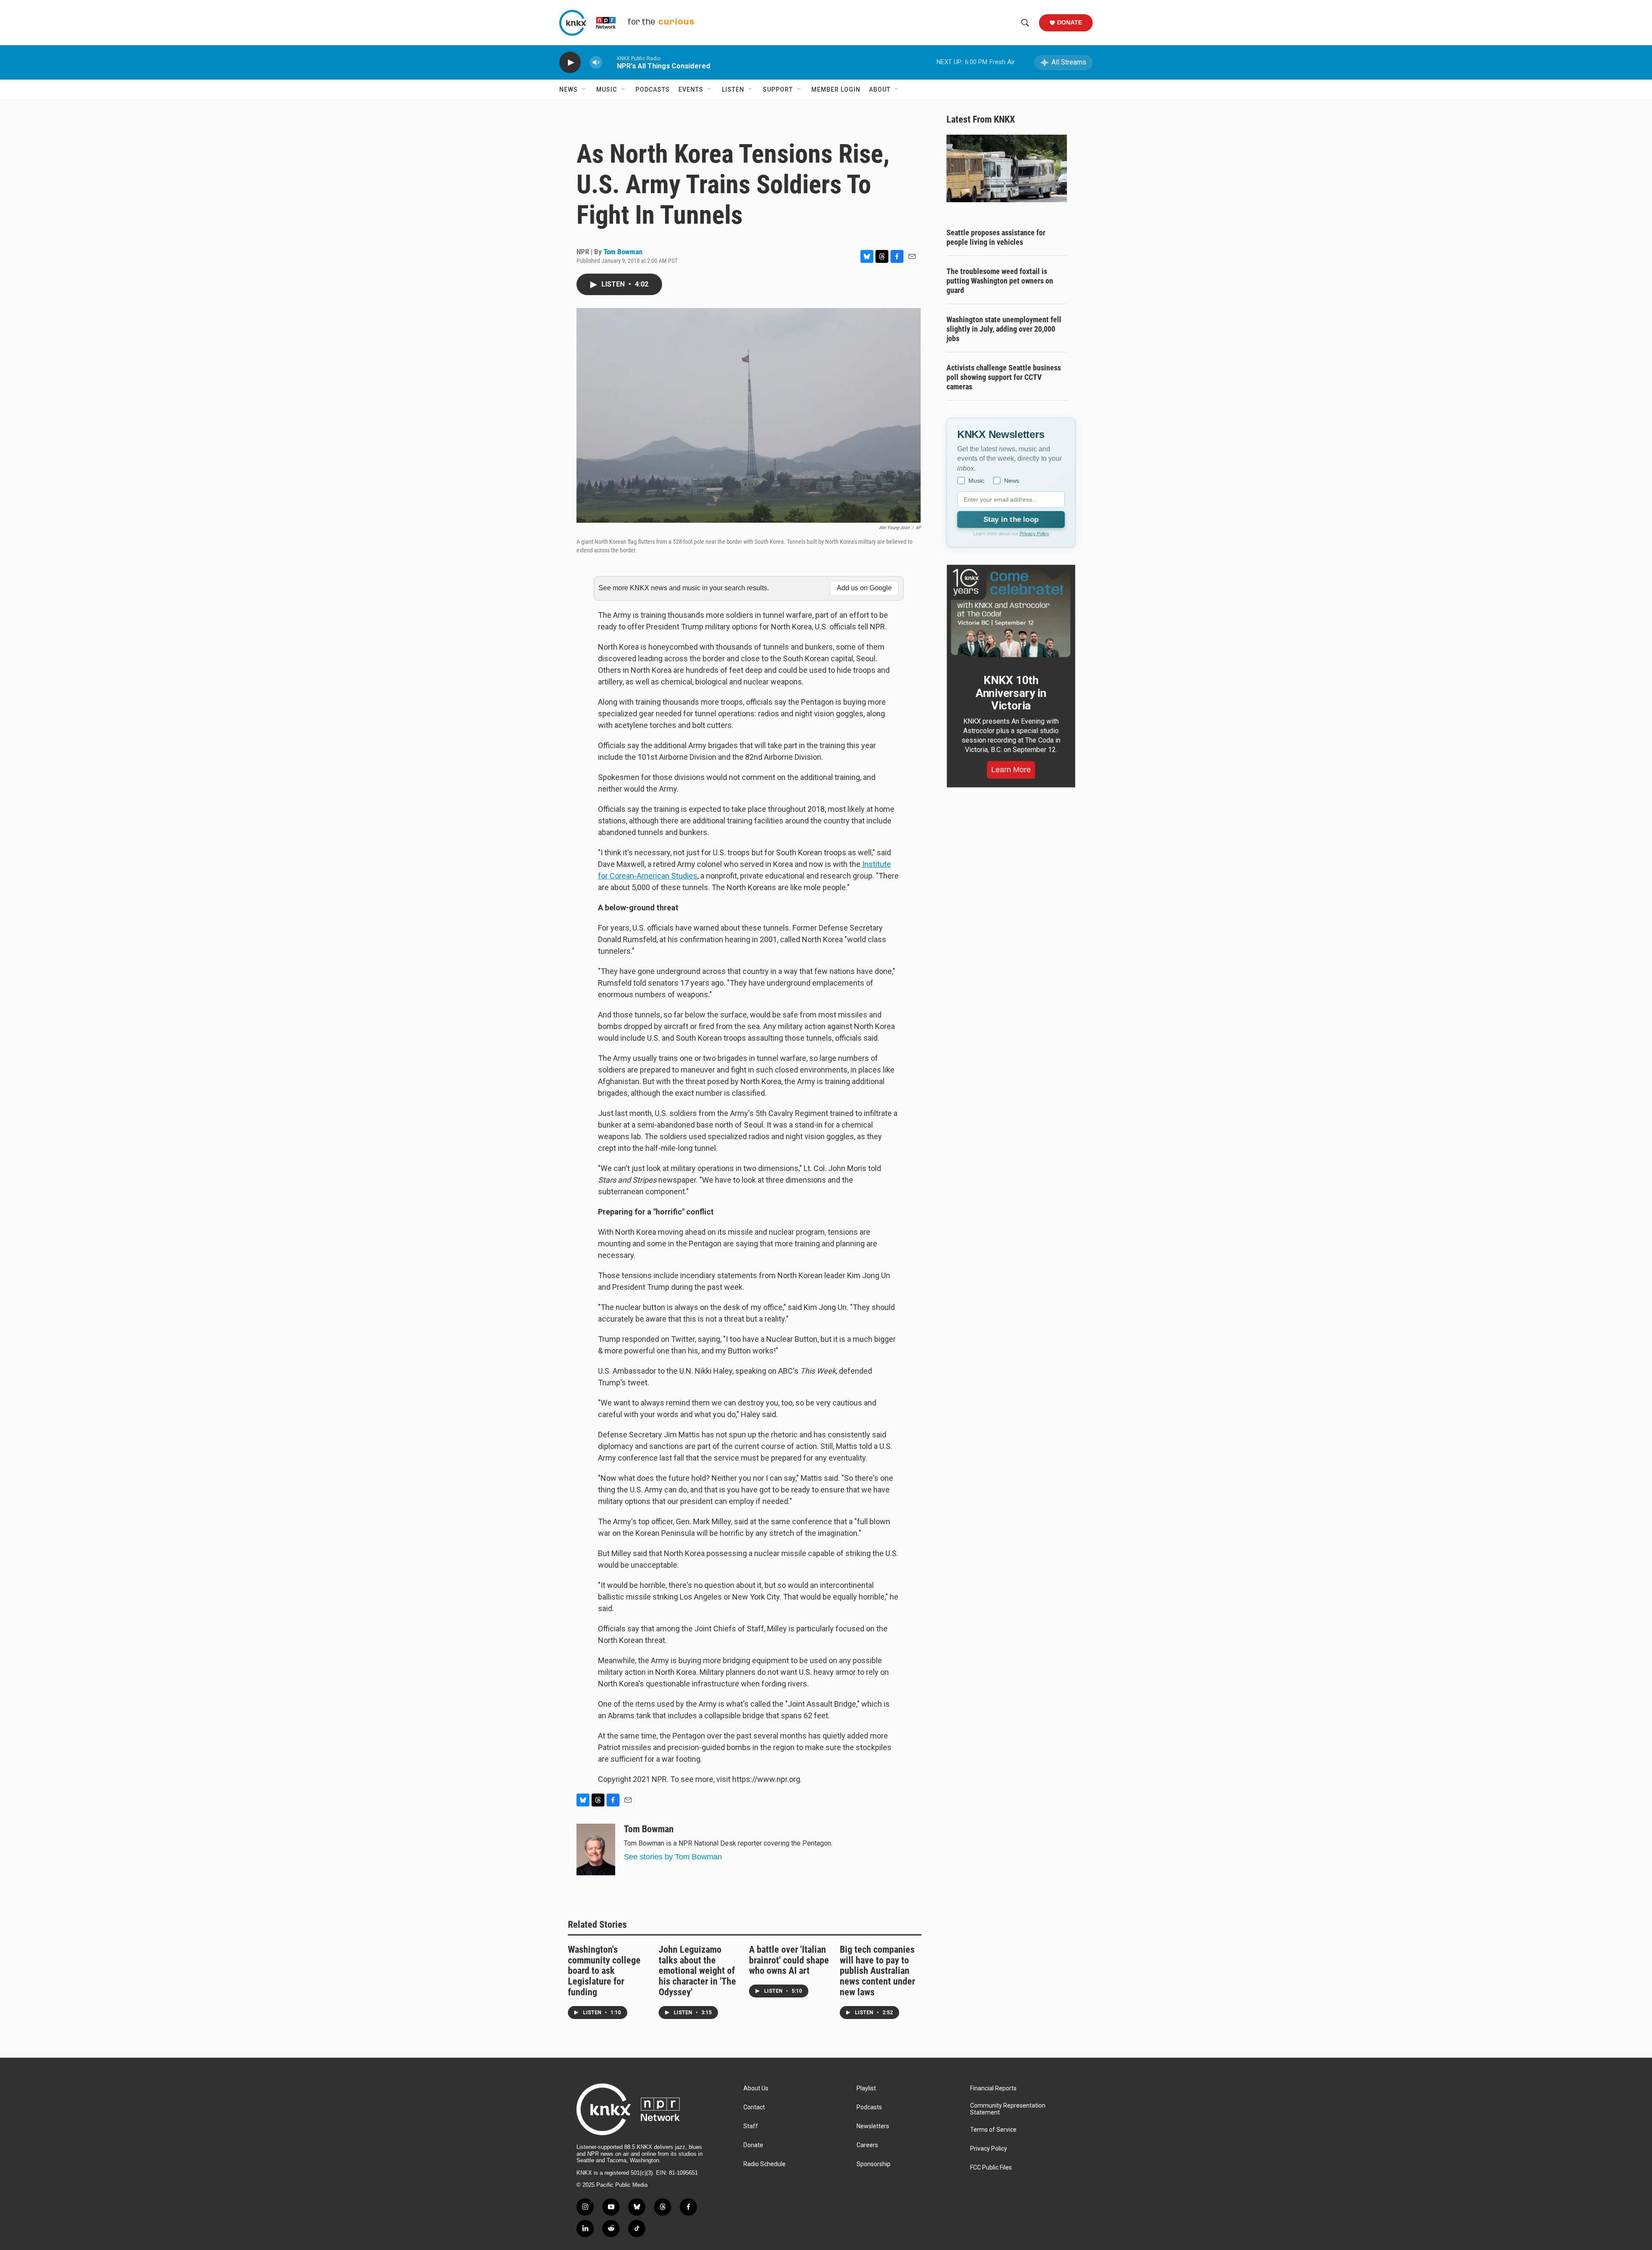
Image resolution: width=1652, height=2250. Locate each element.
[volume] (596, 63)
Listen (733, 89)
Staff (751, 2126)
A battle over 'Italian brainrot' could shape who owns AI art (789, 1960)
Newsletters (873, 2126)
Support (778, 89)
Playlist (866, 2088)
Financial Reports (993, 2088)
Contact (754, 2107)
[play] (570, 63)
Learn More (1011, 770)
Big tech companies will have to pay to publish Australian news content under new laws (877, 1971)
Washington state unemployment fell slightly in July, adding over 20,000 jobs (1004, 329)
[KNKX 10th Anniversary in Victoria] (1011, 613)
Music (607, 89)
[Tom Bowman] (596, 1849)
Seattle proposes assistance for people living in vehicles (996, 237)
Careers (867, 2145)
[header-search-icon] (1025, 23)
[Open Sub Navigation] (584, 89)
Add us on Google (864, 588)
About (880, 89)
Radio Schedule (764, 2164)
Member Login (836, 89)
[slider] (610, 62)
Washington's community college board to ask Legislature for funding (604, 1971)
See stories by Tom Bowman (673, 1857)
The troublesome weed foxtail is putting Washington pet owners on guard (1000, 281)
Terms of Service (993, 2130)
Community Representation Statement (1008, 2109)
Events (691, 89)
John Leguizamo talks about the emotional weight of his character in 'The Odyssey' (697, 1971)
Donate (1069, 22)
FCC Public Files (991, 2168)
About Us (756, 2088)
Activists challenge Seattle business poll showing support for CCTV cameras (1004, 377)
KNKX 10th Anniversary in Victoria (1011, 693)
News (569, 89)
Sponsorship (874, 2164)
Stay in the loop (1011, 519)
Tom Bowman (623, 252)
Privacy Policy (1034, 533)
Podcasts (653, 89)
